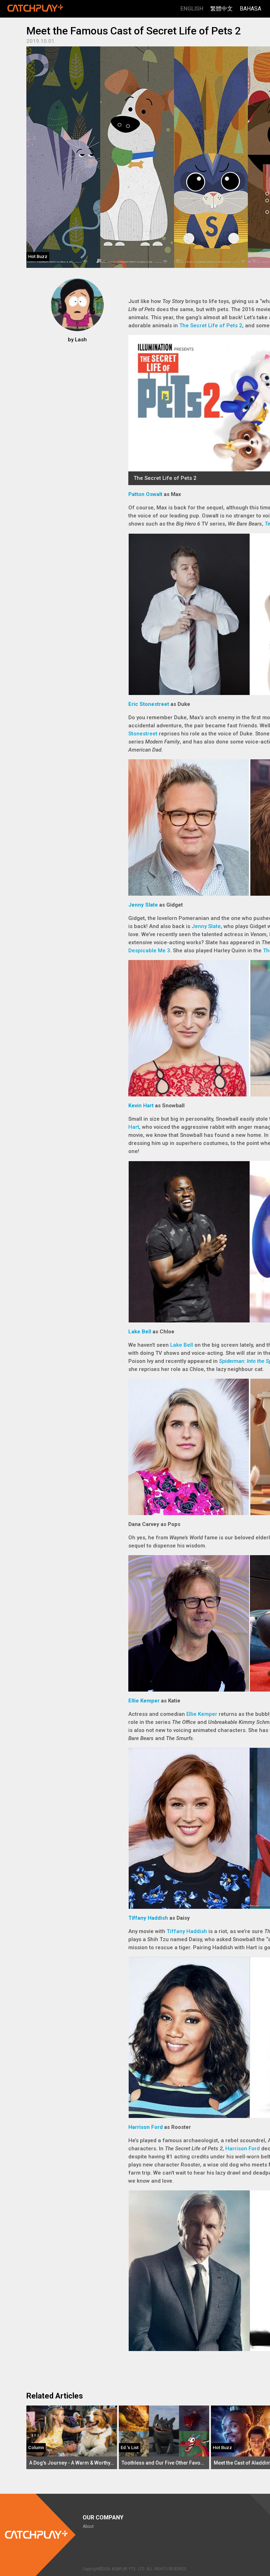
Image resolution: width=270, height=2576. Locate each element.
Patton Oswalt (145, 494)
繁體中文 (221, 9)
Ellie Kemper (144, 1701)
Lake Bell (140, 1332)
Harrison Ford (146, 2127)
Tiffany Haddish (148, 1918)
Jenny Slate (143, 905)
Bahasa (250, 9)
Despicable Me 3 (149, 951)
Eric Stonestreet (149, 704)
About (88, 2526)
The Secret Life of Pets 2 (211, 326)
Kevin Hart (141, 1106)
